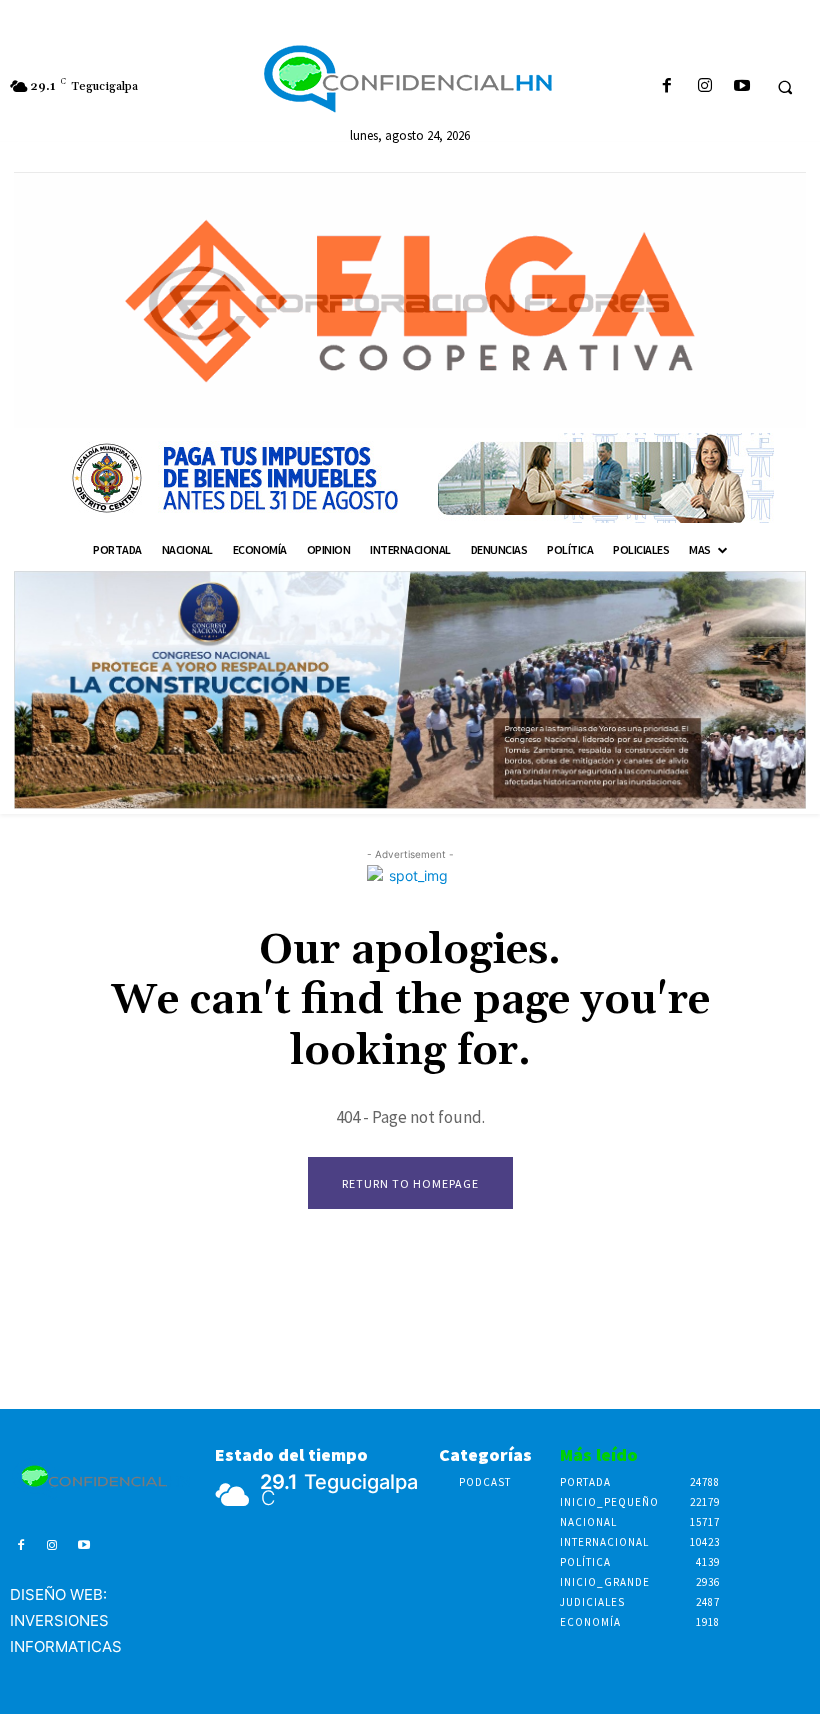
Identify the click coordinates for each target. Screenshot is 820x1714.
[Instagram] (704, 86)
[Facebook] (667, 86)
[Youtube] (741, 86)
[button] (785, 87)
